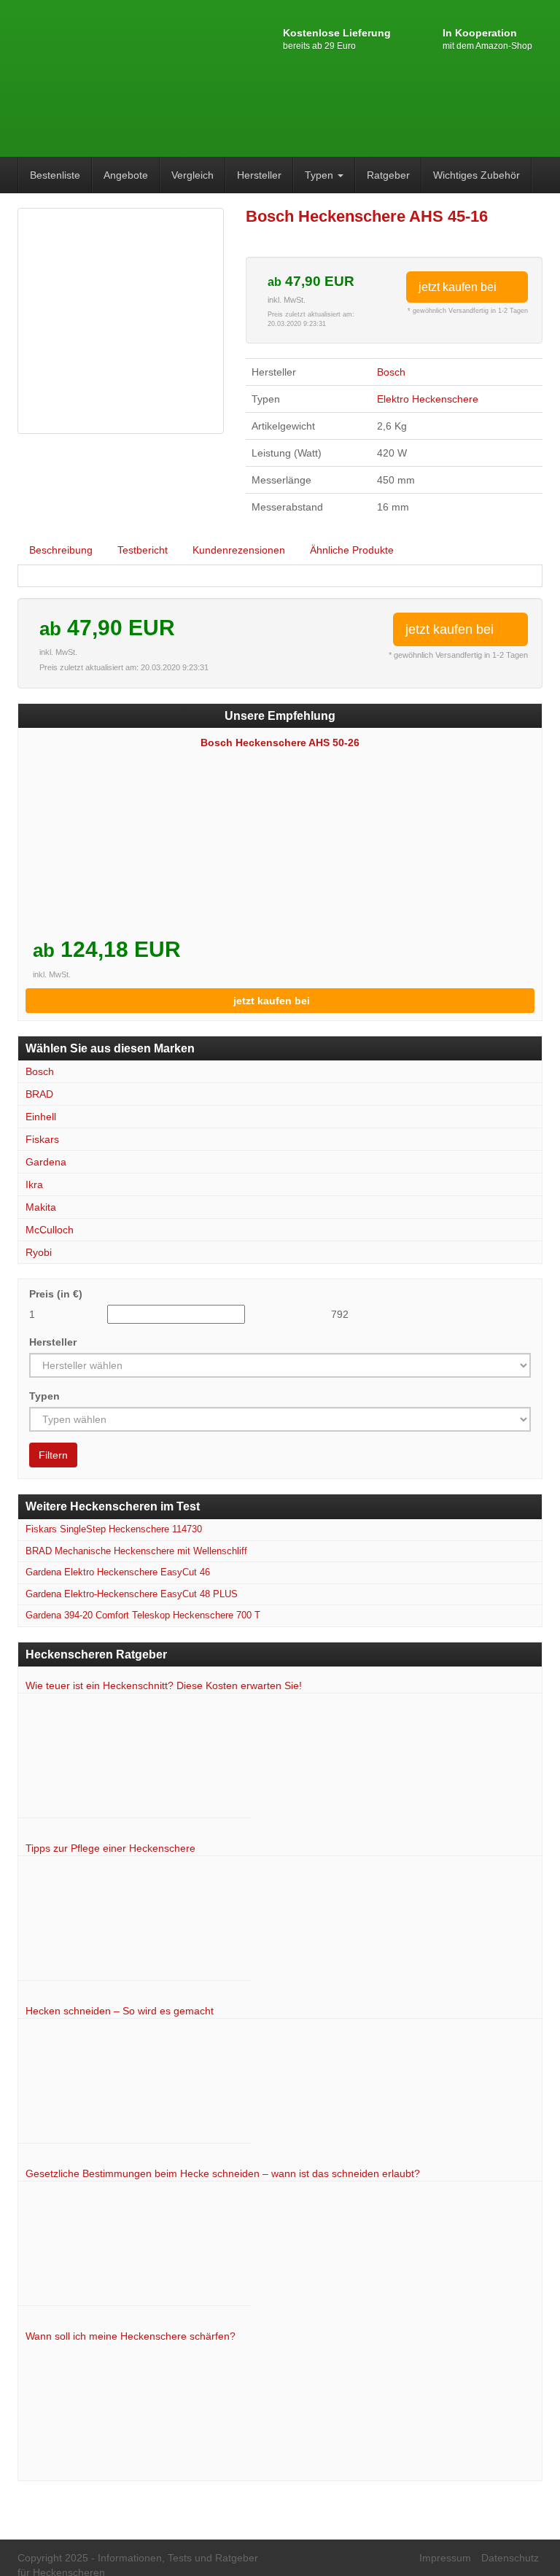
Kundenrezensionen (239, 550)
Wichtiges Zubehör (477, 175)
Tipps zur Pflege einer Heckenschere (110, 1848)
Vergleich (192, 175)
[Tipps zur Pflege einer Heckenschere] (135, 1922)
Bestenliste (55, 175)
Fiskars (42, 1139)
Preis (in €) (56, 1294)
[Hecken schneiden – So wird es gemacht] (135, 2085)
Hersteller (259, 175)
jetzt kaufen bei (459, 287)
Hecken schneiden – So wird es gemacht (120, 2011)
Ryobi (39, 1252)
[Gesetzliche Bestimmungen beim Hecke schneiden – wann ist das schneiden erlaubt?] (135, 2247)
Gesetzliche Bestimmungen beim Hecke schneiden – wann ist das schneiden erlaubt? (223, 2173)
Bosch (391, 372)
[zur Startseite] (98, 77)
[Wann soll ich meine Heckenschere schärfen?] (135, 2409)
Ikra (34, 1184)
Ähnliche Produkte (352, 550)
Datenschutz (510, 2558)
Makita (41, 1207)
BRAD (39, 1094)
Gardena (46, 1162)
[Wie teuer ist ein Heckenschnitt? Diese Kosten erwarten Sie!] (135, 1760)
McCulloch (50, 1230)
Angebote (126, 175)
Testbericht (143, 550)
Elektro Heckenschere (428, 399)
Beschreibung (61, 550)
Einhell (41, 1117)
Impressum (445, 2558)
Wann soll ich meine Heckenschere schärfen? (131, 2336)
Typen (320, 175)
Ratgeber (388, 175)
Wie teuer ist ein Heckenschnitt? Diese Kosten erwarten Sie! (164, 1685)
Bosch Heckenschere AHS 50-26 (280, 742)
